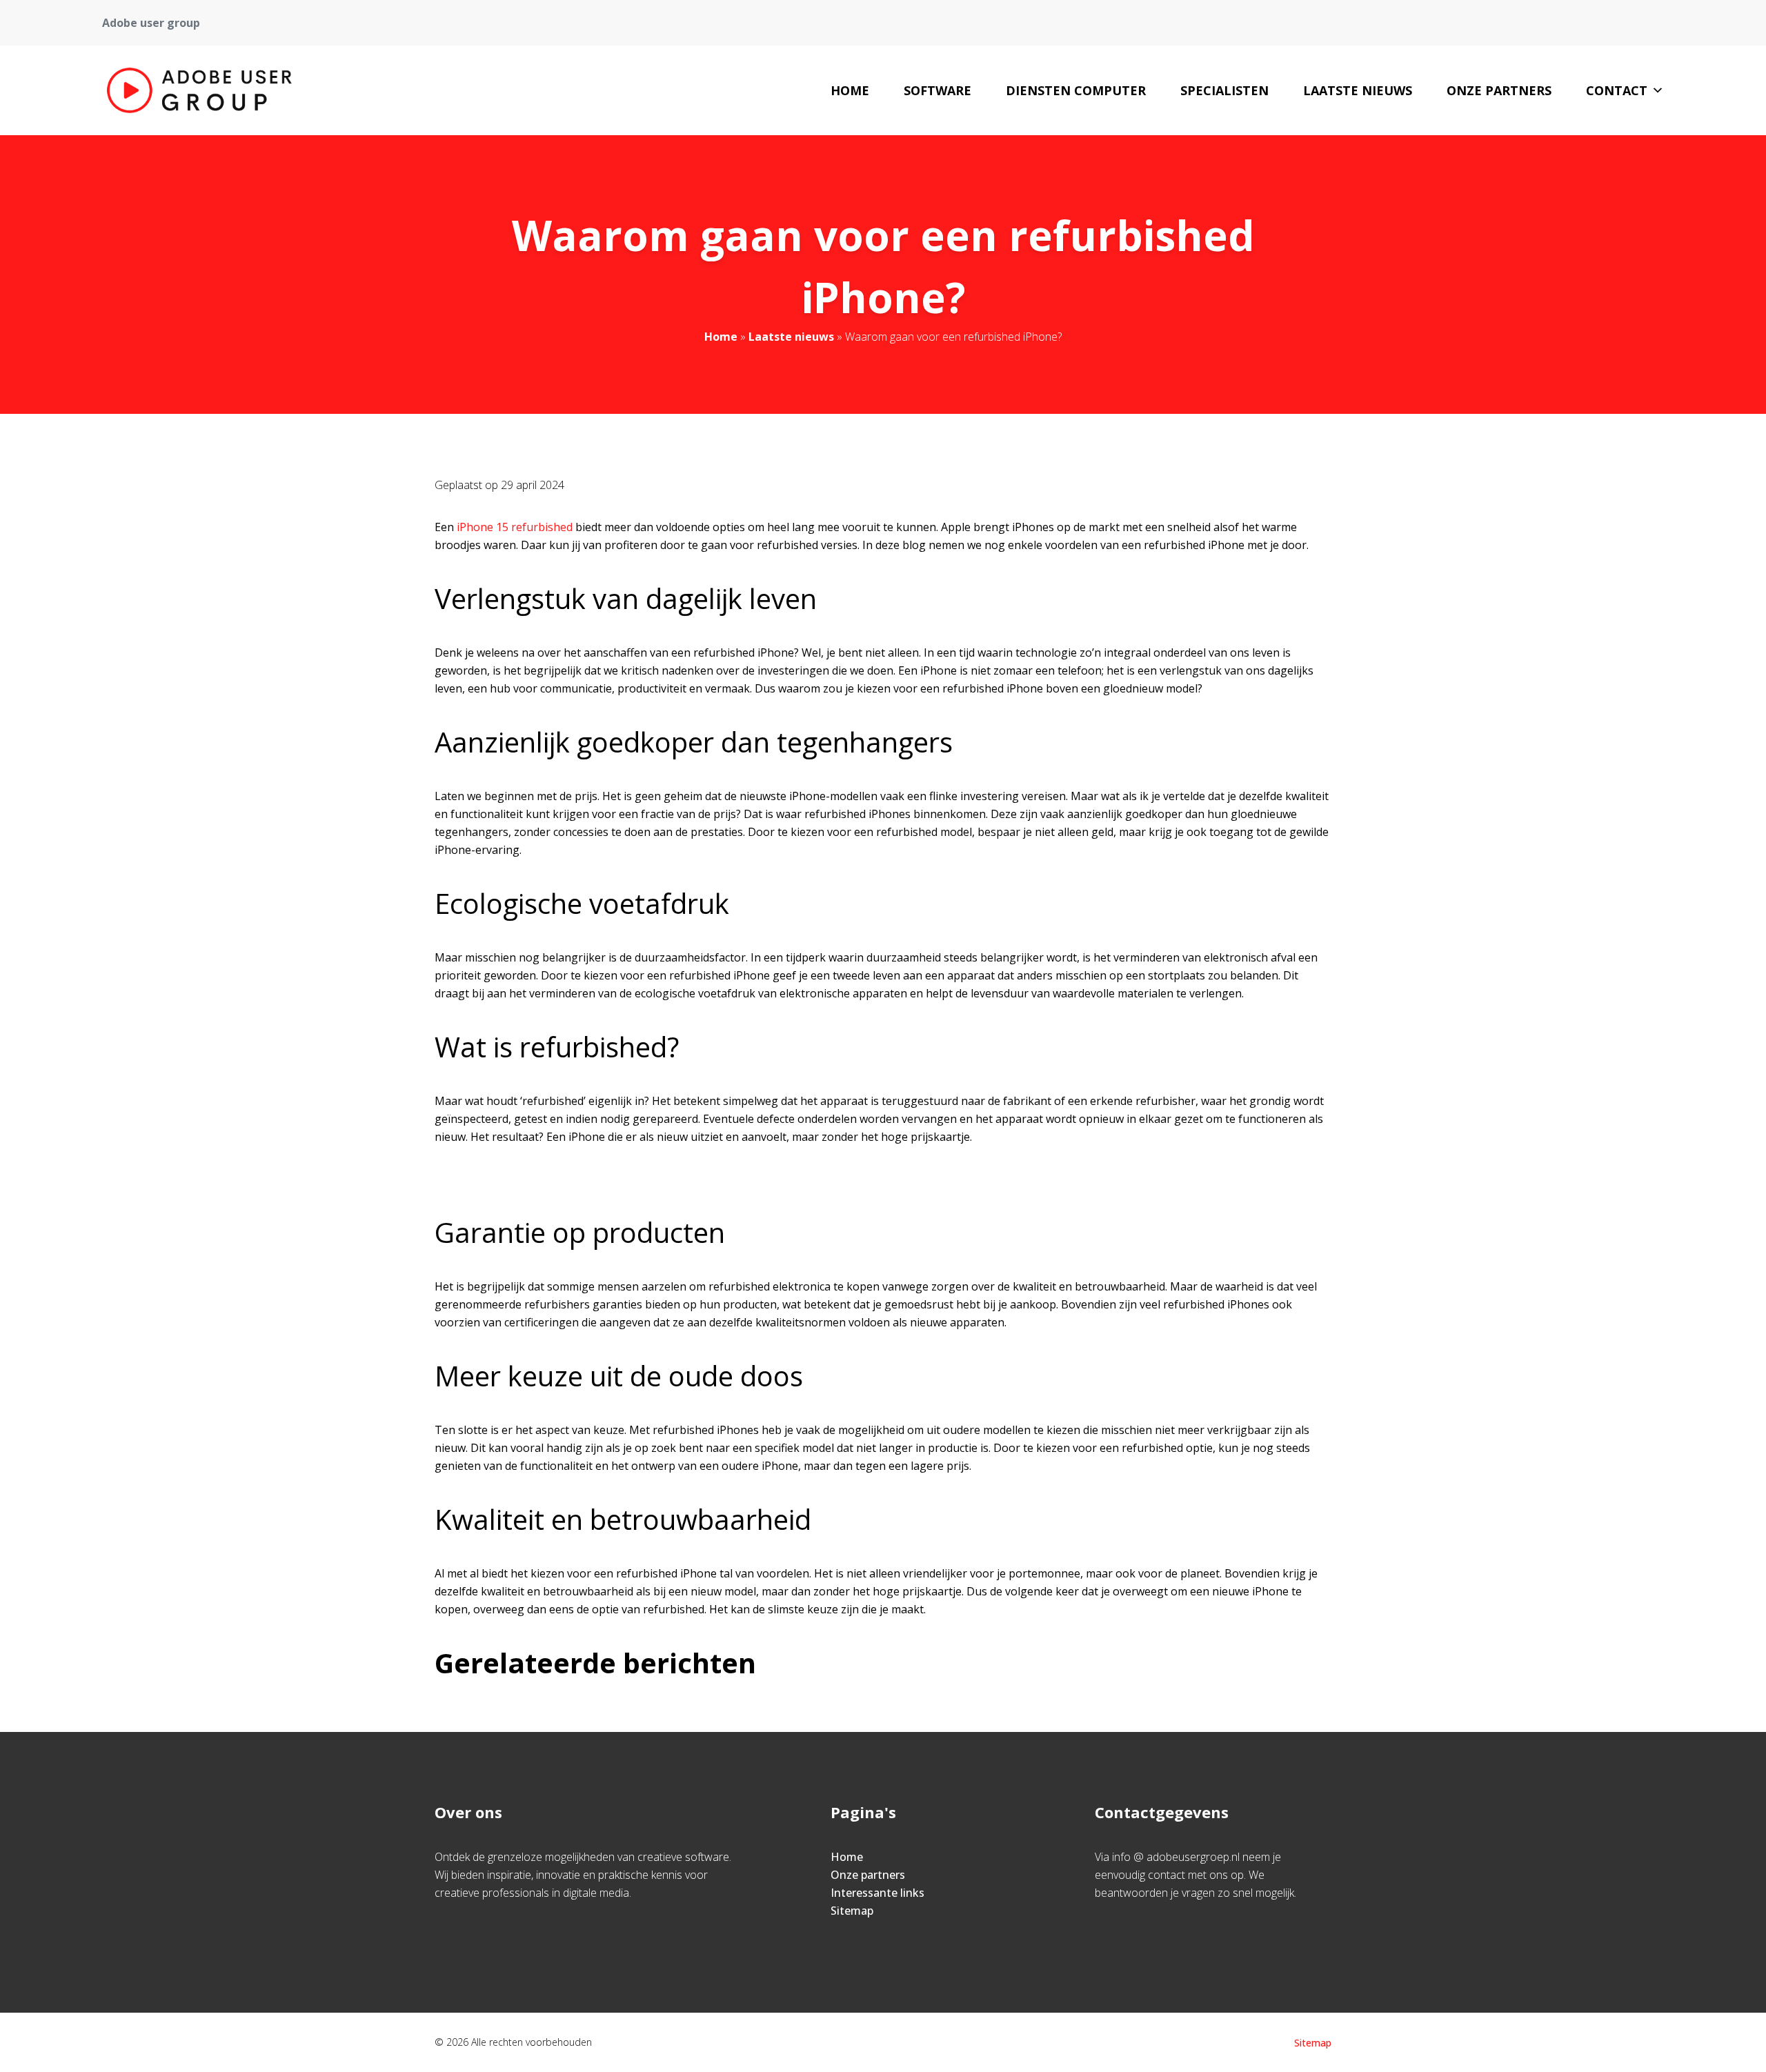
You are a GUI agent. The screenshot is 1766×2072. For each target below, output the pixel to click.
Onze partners (1499, 90)
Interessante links (877, 1893)
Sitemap (852, 1911)
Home (850, 90)
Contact (1617, 90)
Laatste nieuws (1358, 90)
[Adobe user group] (199, 90)
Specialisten (1224, 90)
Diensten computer (1076, 90)
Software (937, 90)
